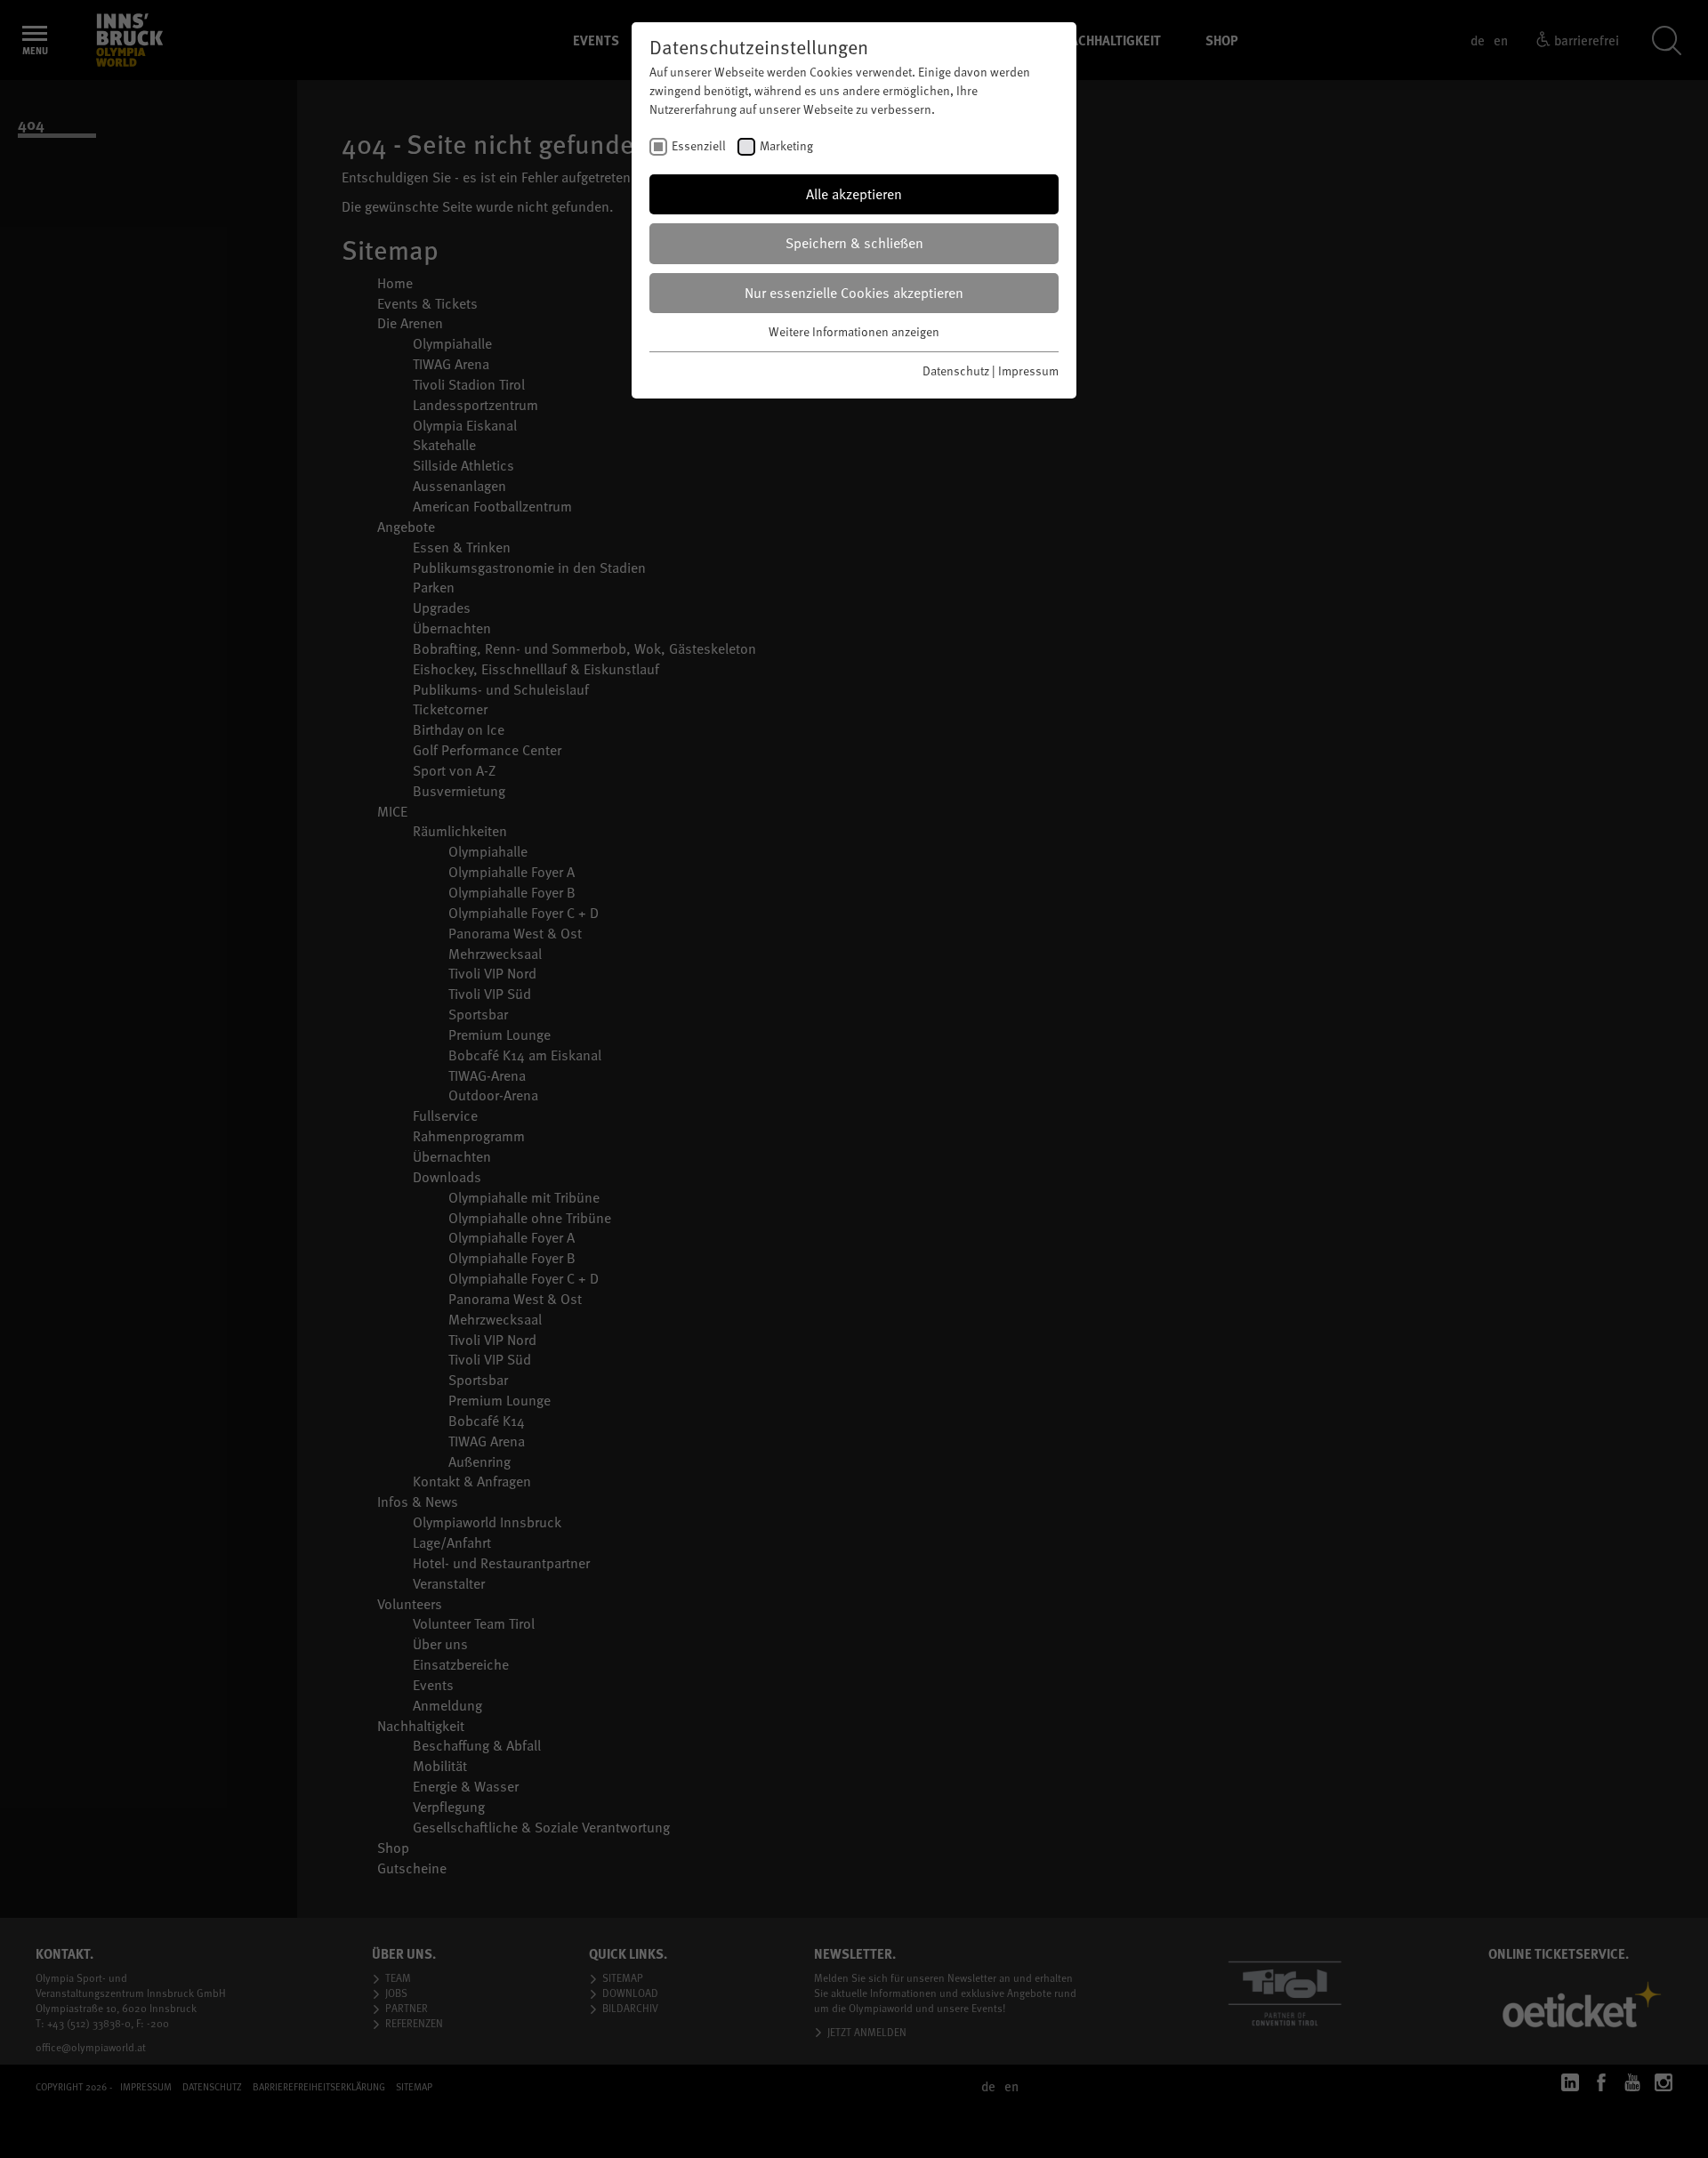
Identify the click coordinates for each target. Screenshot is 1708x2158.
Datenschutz (956, 370)
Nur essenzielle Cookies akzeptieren (854, 293)
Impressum (1028, 370)
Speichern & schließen (854, 243)
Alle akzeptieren (854, 194)
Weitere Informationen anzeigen (854, 331)
